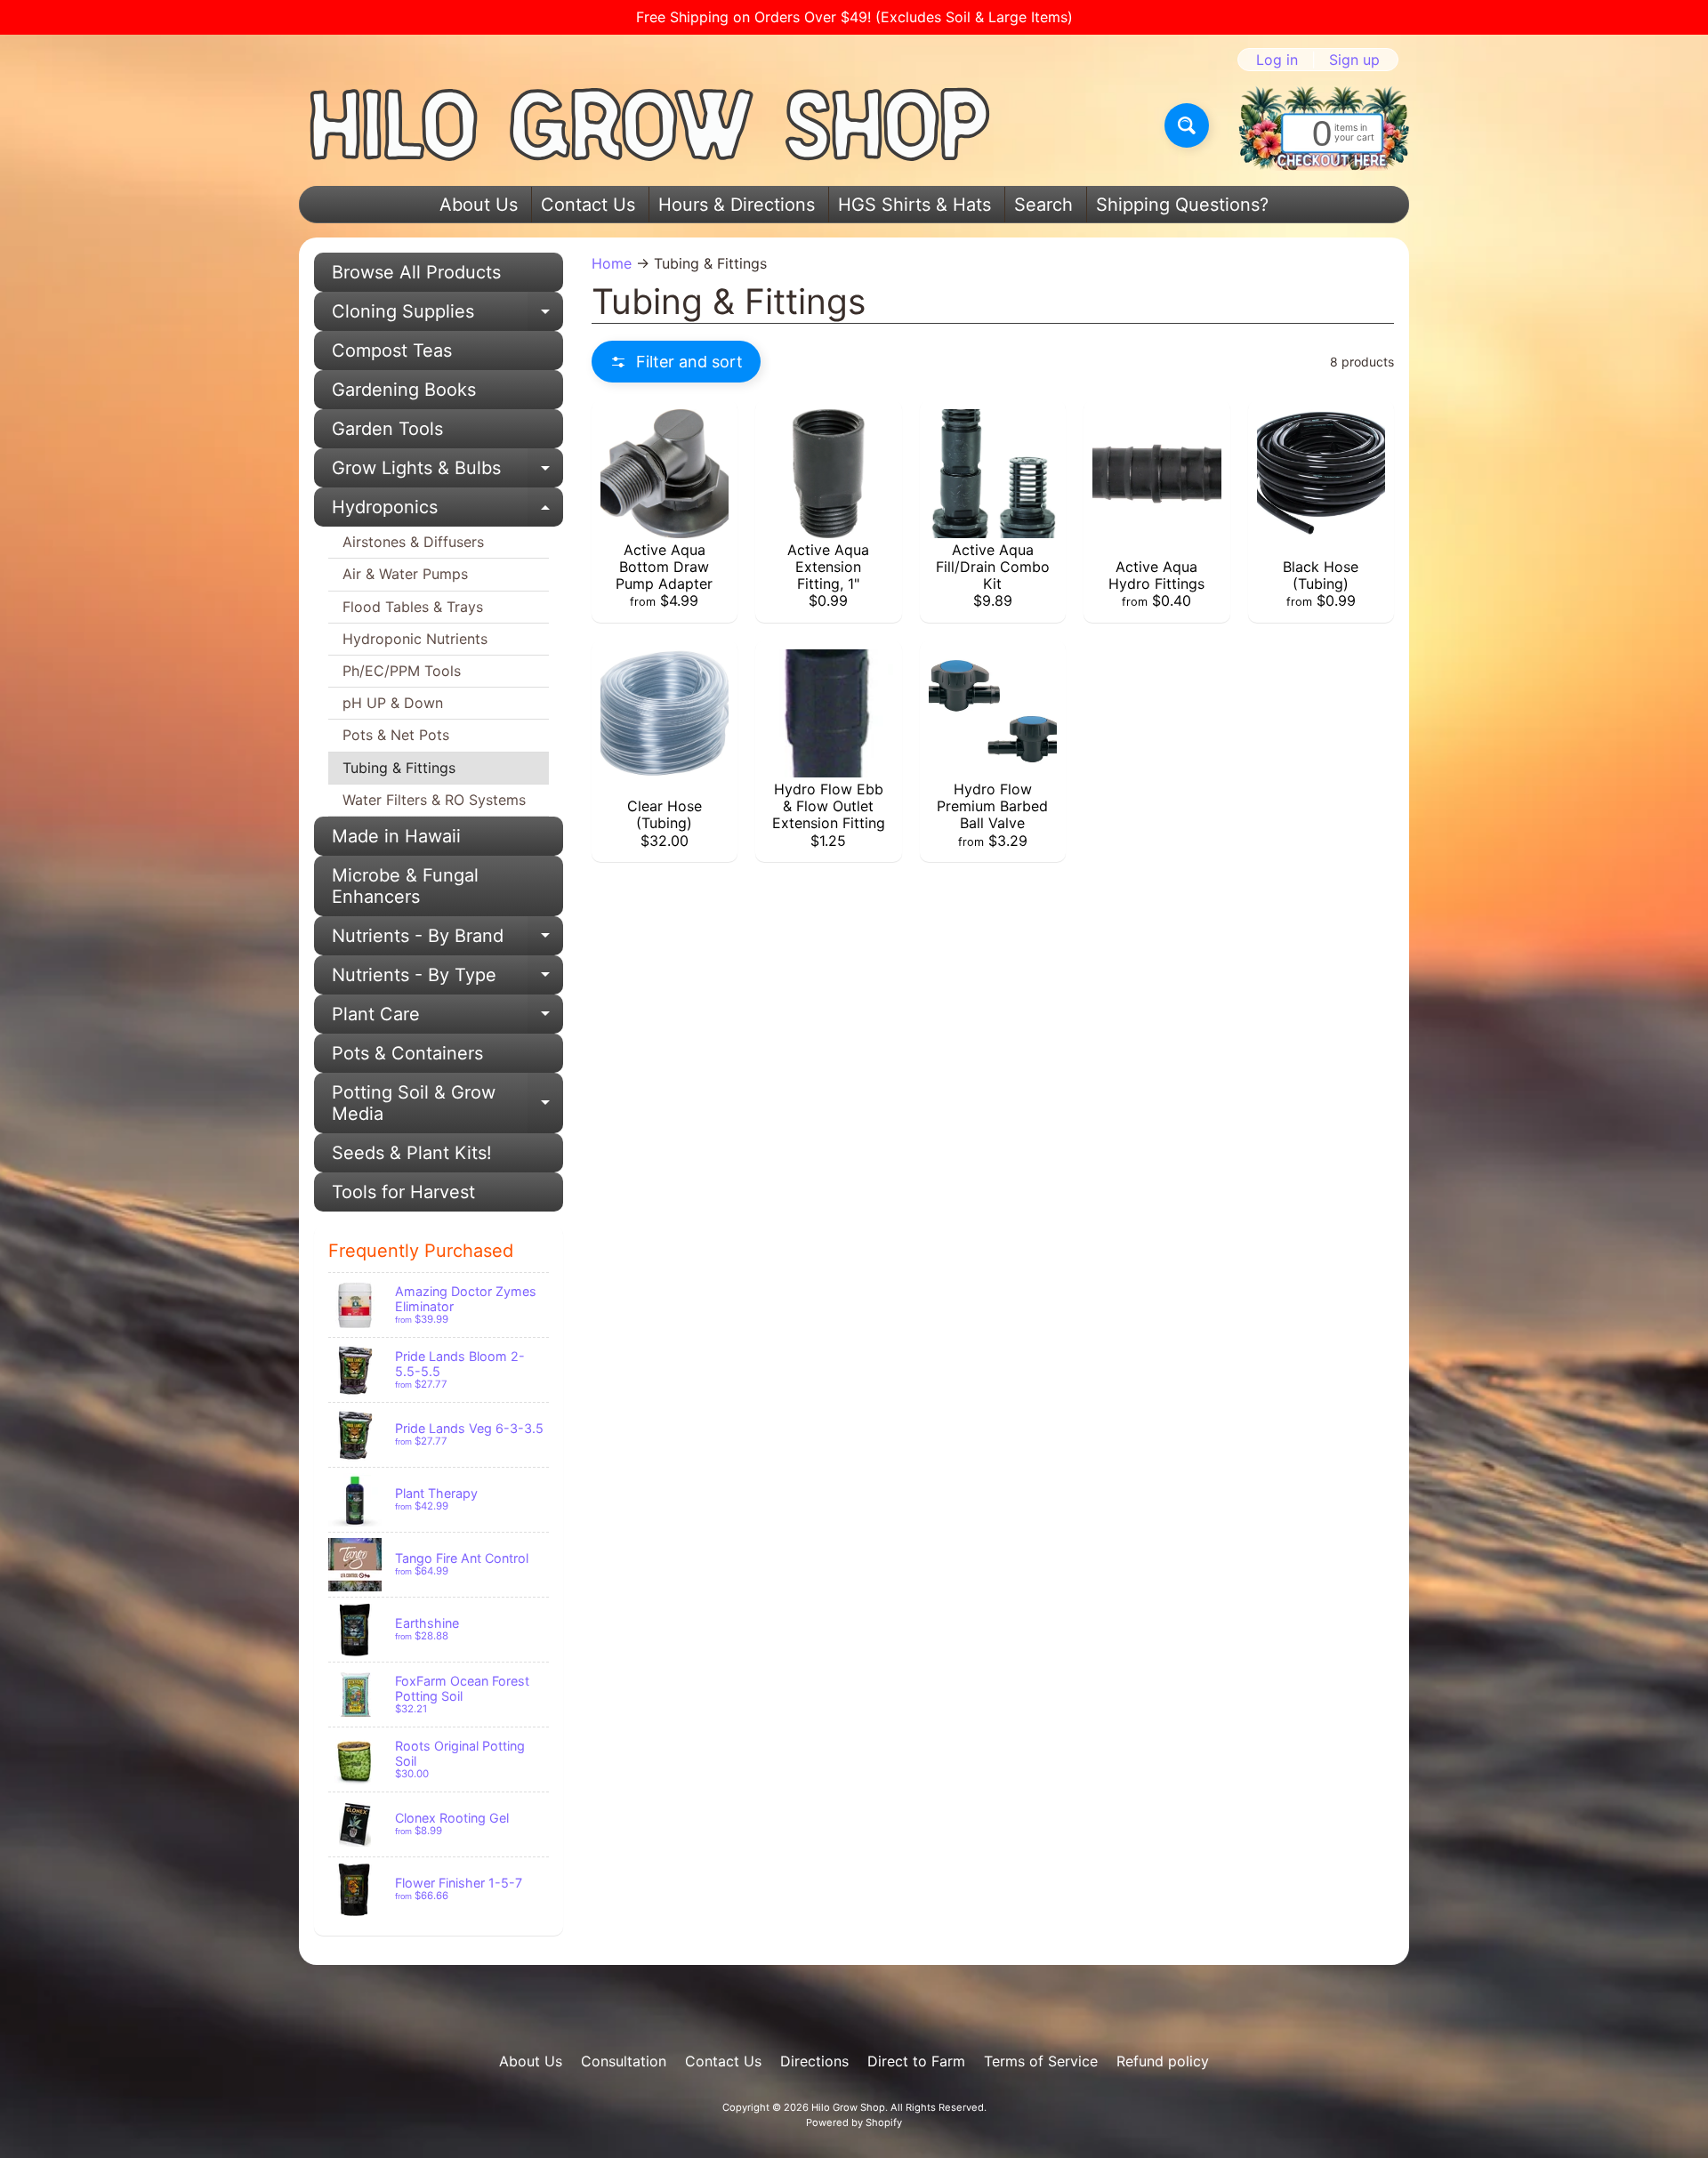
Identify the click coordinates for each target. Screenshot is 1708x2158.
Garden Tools (387, 429)
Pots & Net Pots (396, 735)
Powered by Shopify (854, 2122)
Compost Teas (392, 350)
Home (612, 263)
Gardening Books (404, 390)
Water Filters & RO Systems (434, 800)
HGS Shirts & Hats (914, 205)
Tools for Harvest (403, 1192)
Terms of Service (1041, 2061)
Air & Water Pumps (405, 574)
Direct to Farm (916, 2061)
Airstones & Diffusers (413, 542)
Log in (1277, 60)
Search (1043, 205)
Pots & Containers (407, 1053)
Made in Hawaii (396, 836)
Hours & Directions (737, 205)
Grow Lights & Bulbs (447, 472)
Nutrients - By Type (447, 979)
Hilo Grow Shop (848, 2107)
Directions (814, 2061)
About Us (479, 205)
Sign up (1354, 60)
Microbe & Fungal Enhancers (405, 886)
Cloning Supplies (447, 316)
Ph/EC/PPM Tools (402, 671)
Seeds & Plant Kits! (412, 1153)
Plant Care (447, 1019)
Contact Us (588, 205)
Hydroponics (447, 511)
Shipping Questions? (1182, 205)
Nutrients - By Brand (447, 940)
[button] (676, 362)
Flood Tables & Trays (413, 607)
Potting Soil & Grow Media (447, 1104)
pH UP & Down (393, 703)
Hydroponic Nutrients (415, 639)
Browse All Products (416, 272)
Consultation (624, 2061)
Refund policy (1163, 2061)
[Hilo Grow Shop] (650, 125)
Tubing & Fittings (399, 768)
